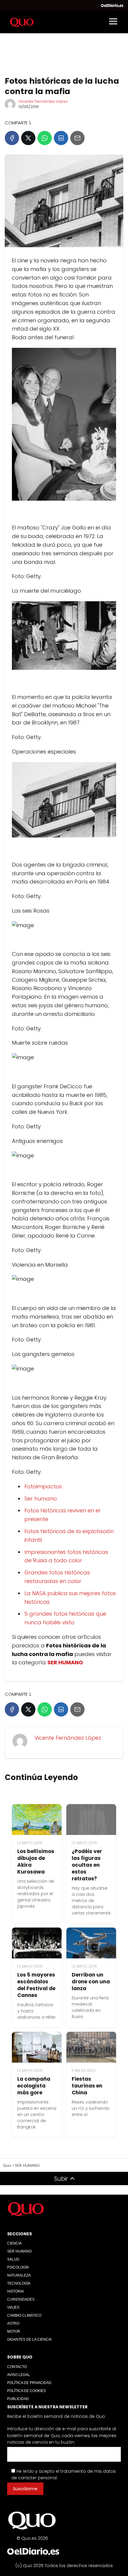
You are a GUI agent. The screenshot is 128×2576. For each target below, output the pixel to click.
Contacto (17, 2367)
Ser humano (41, 1499)
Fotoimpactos (43, 1486)
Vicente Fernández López (43, 101)
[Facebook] (12, 138)
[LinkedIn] (61, 138)
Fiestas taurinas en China (87, 2086)
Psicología (18, 2267)
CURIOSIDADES (21, 2299)
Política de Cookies (26, 2391)
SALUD (13, 2259)
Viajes (13, 2307)
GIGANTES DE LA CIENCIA (29, 2339)
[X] (28, 138)
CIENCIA (14, 2243)
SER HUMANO (19, 2251)
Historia (15, 2291)
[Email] (77, 138)
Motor (14, 2331)
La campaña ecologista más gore (34, 2086)
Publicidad (18, 2399)
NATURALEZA (19, 2275)
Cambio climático (24, 2315)
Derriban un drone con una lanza (91, 1982)
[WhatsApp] (45, 138)
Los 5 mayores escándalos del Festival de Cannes (36, 1985)
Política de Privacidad (29, 2383)
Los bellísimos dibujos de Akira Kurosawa (36, 1862)
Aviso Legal (19, 2375)
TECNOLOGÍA (19, 2283)
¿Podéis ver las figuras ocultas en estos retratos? (87, 1865)
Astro (13, 2323)
